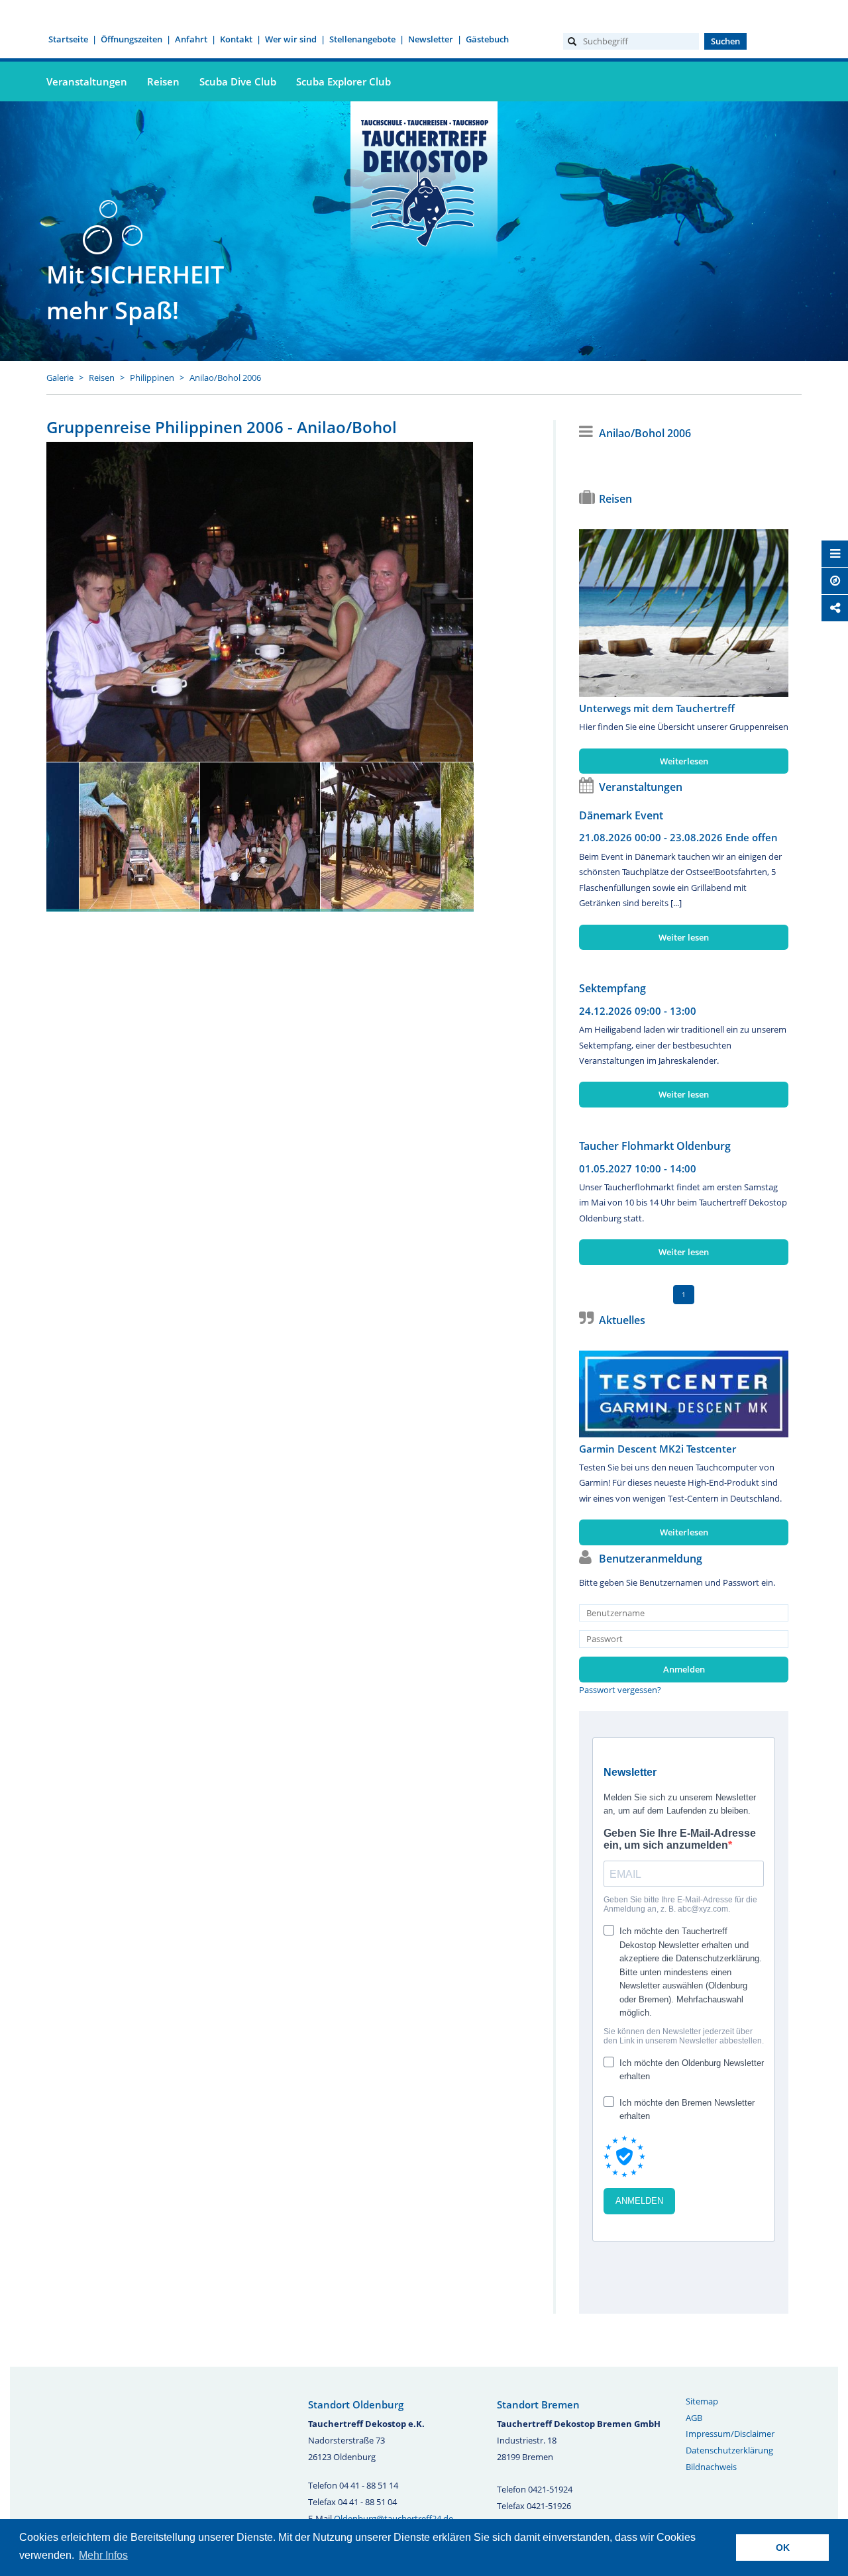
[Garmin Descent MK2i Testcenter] (684, 1394)
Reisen (102, 378)
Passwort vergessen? (620, 1690)
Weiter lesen (684, 937)
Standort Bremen (538, 2404)
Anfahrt (191, 39)
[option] (260, 602)
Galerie (60, 378)
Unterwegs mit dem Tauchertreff (657, 708)
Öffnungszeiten (132, 39)
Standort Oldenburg (356, 2404)
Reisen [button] (163, 81)
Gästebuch (487, 39)
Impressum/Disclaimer (730, 2434)
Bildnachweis (711, 2467)
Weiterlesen (684, 761)
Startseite (68, 39)
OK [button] (783, 2548)
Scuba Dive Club (238, 81)
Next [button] (420, 830)
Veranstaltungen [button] (87, 81)
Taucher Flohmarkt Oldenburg (655, 1146)
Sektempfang (612, 988)
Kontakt (236, 39)
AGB (694, 2418)
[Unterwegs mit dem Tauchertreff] (684, 613)
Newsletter (431, 39)
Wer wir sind (291, 39)
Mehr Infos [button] (103, 2555)
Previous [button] (100, 830)
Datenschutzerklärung (729, 2450)
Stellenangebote (362, 39)
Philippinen (152, 378)
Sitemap (702, 2401)
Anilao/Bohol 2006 (225, 378)
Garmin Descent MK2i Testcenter (658, 1449)
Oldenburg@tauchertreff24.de (394, 2518)
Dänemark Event (621, 815)
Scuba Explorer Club (344, 81)
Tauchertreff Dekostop (424, 181)
